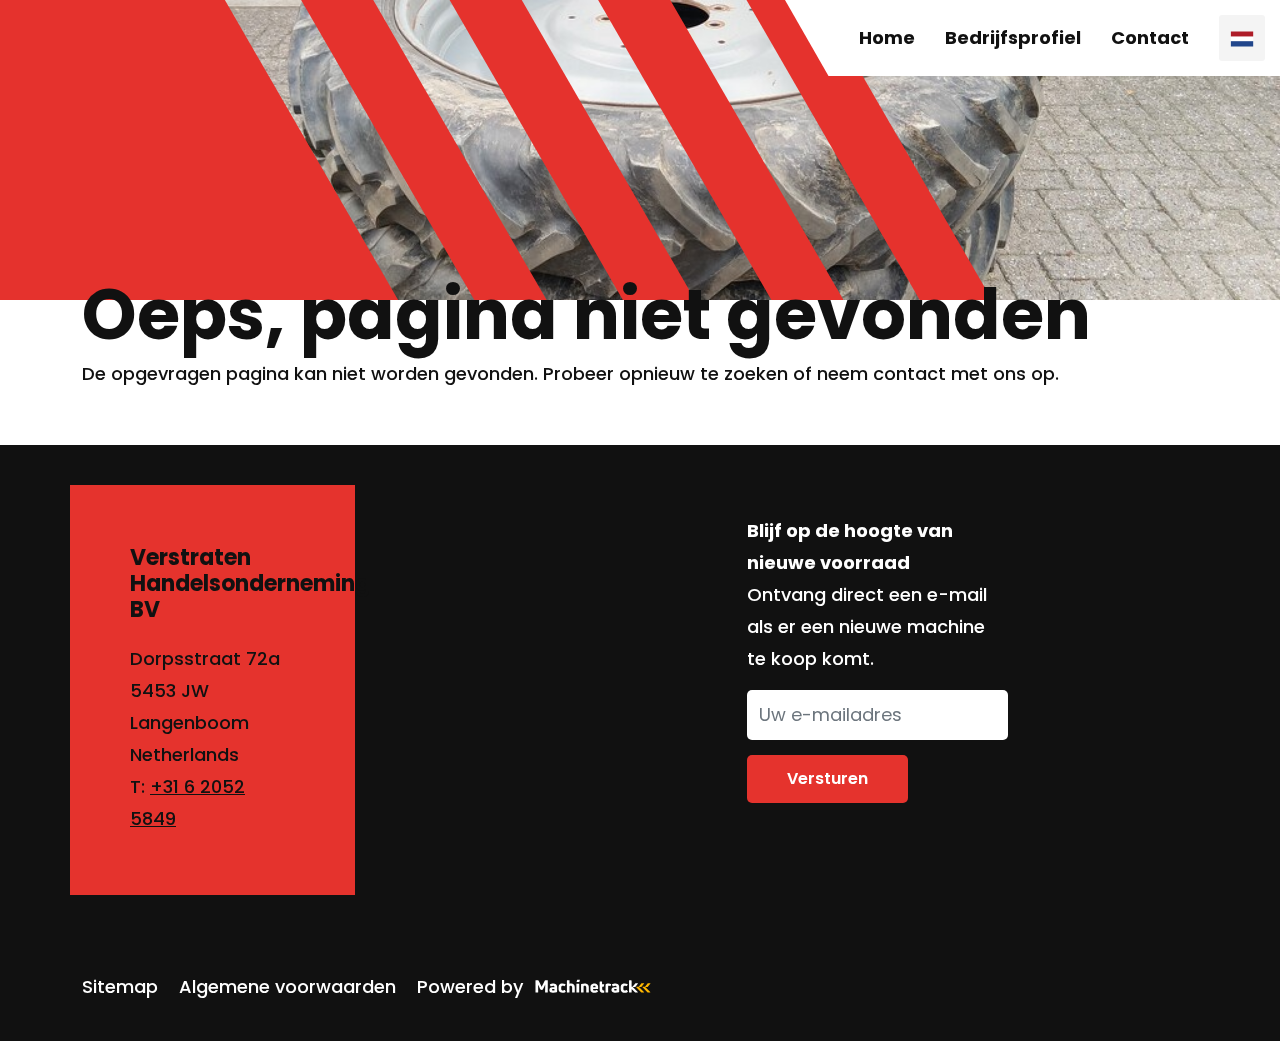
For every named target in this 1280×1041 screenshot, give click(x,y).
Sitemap (120, 986)
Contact (1150, 37)
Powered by (470, 986)
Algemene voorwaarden (287, 986)
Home (887, 37)
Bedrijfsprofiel (1013, 37)
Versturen (827, 778)
